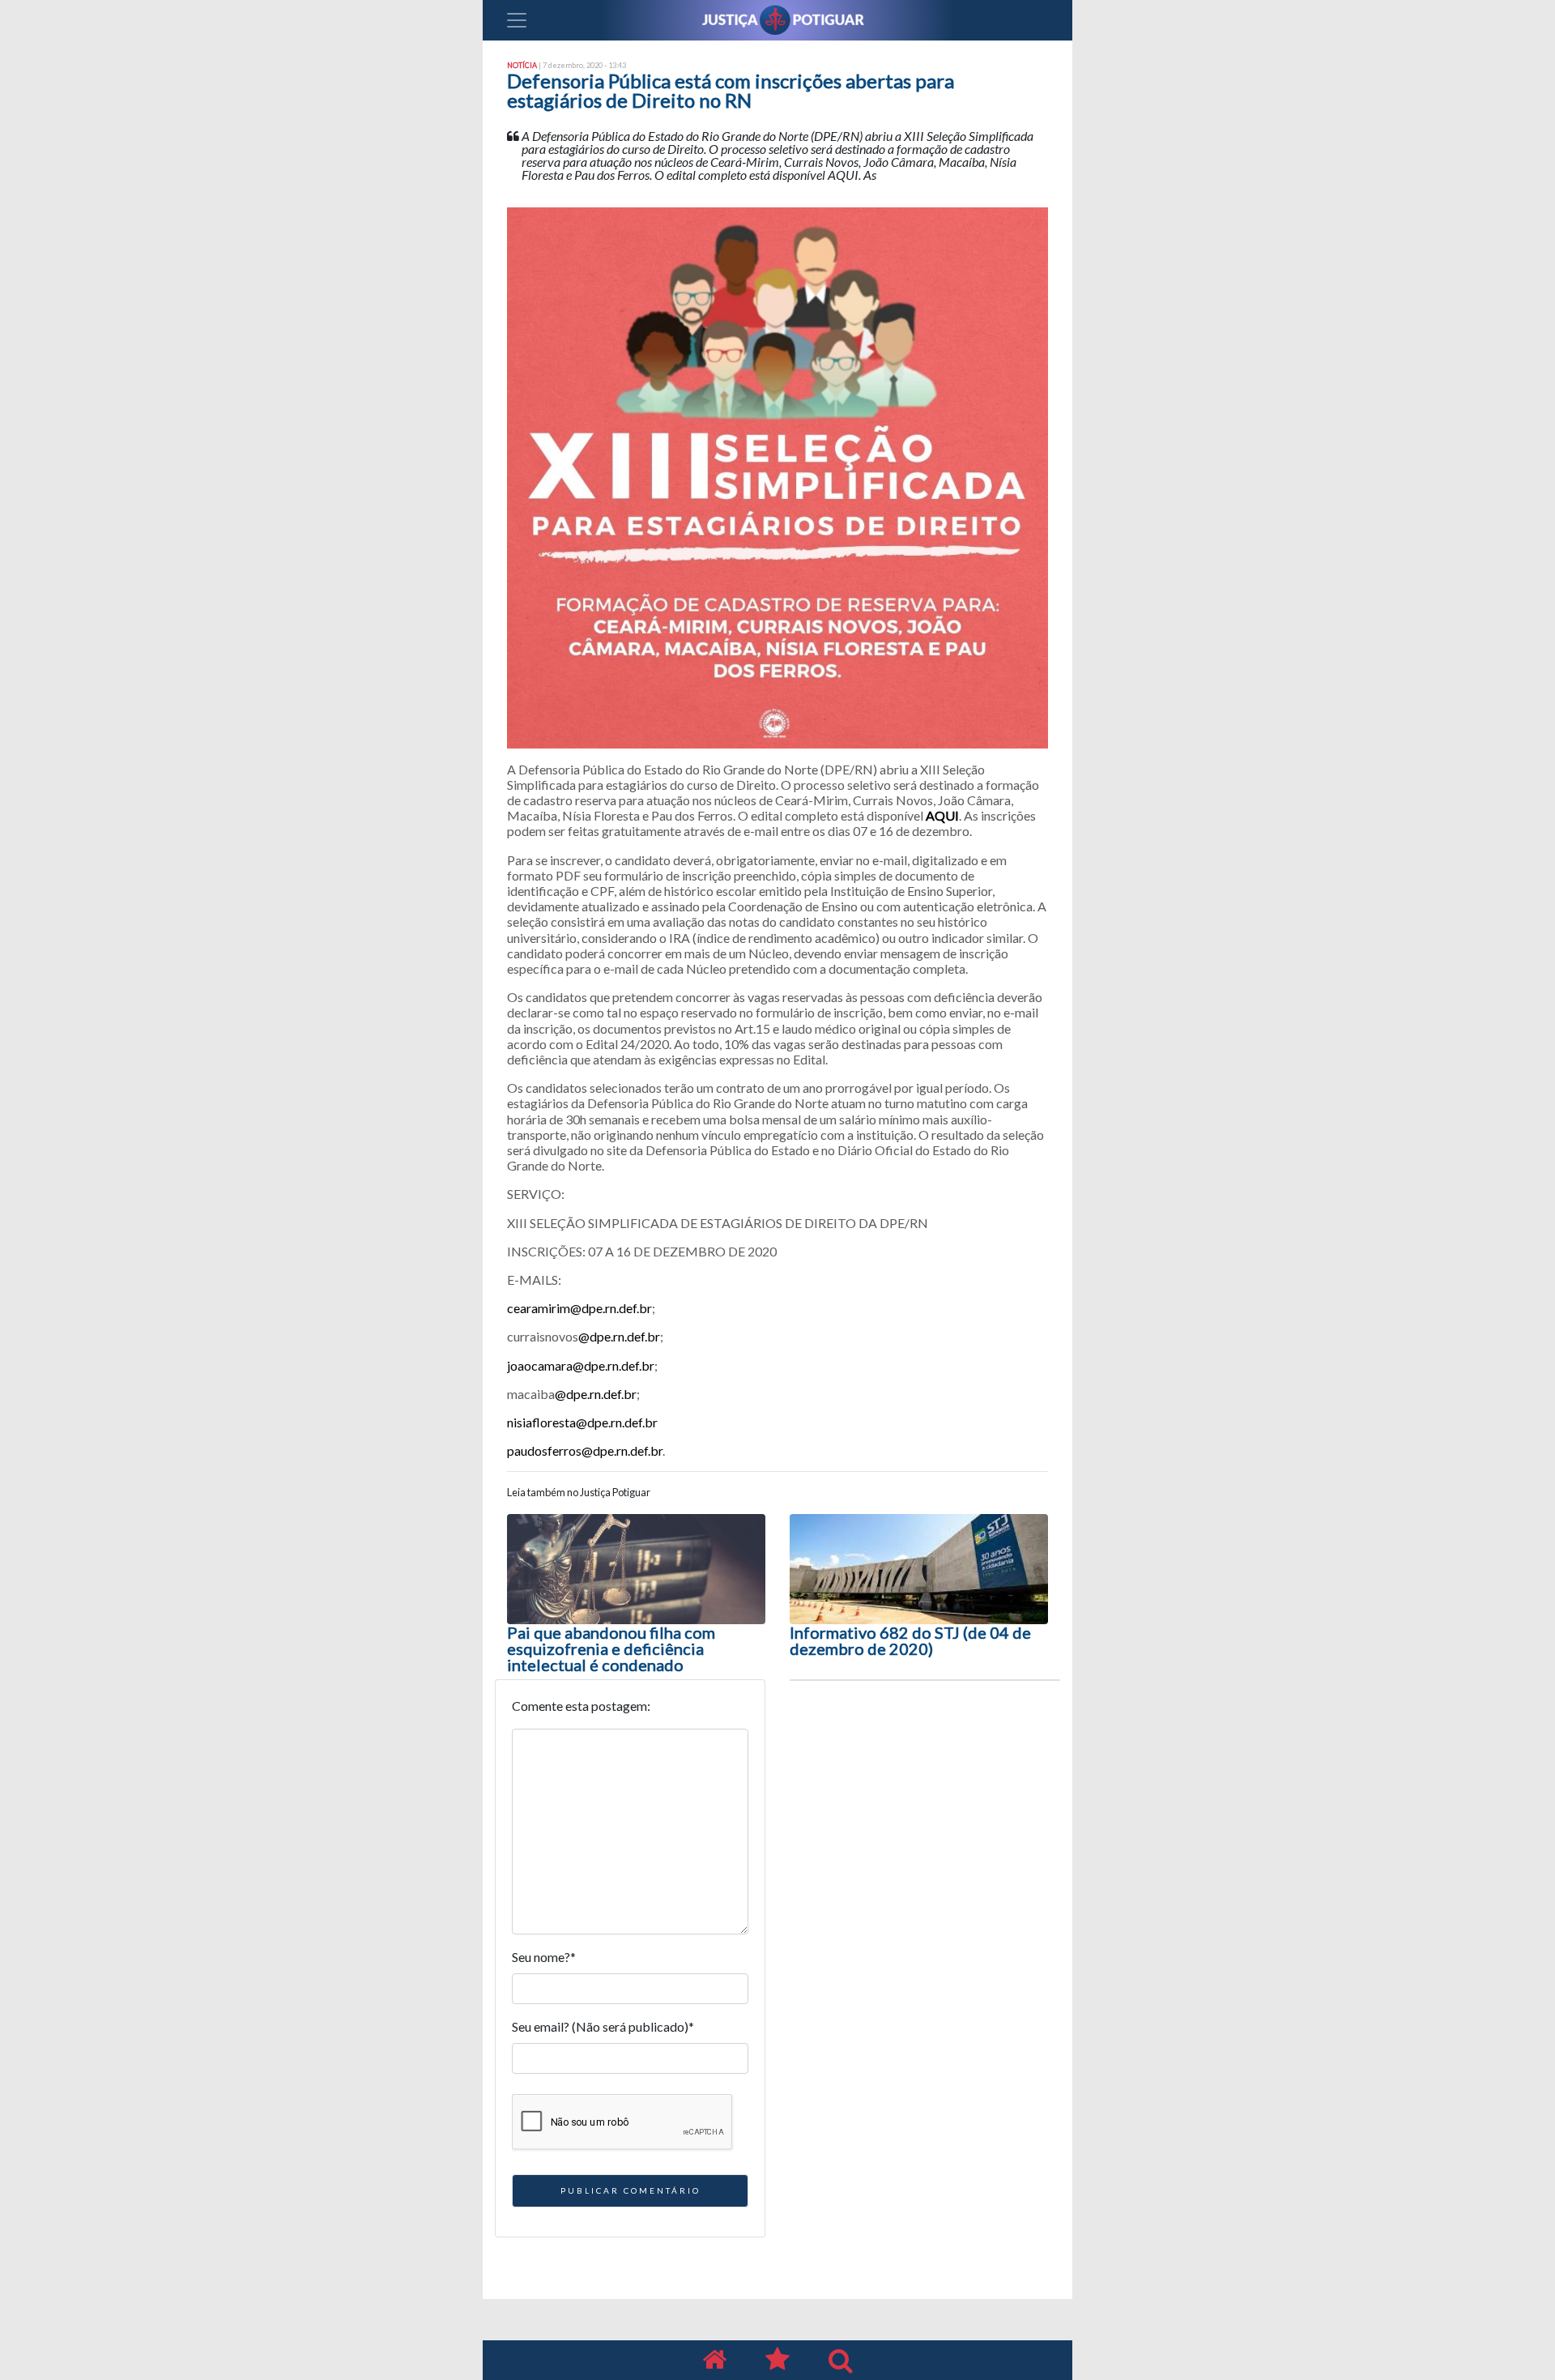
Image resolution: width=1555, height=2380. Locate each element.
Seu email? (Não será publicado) (603, 2026)
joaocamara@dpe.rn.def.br (581, 1365)
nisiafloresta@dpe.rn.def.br (582, 1422)
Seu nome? (544, 1957)
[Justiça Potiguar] (714, 2360)
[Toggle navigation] (517, 20)
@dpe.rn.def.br (619, 1336)
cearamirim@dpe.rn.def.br (579, 1308)
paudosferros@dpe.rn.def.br (585, 1450)
